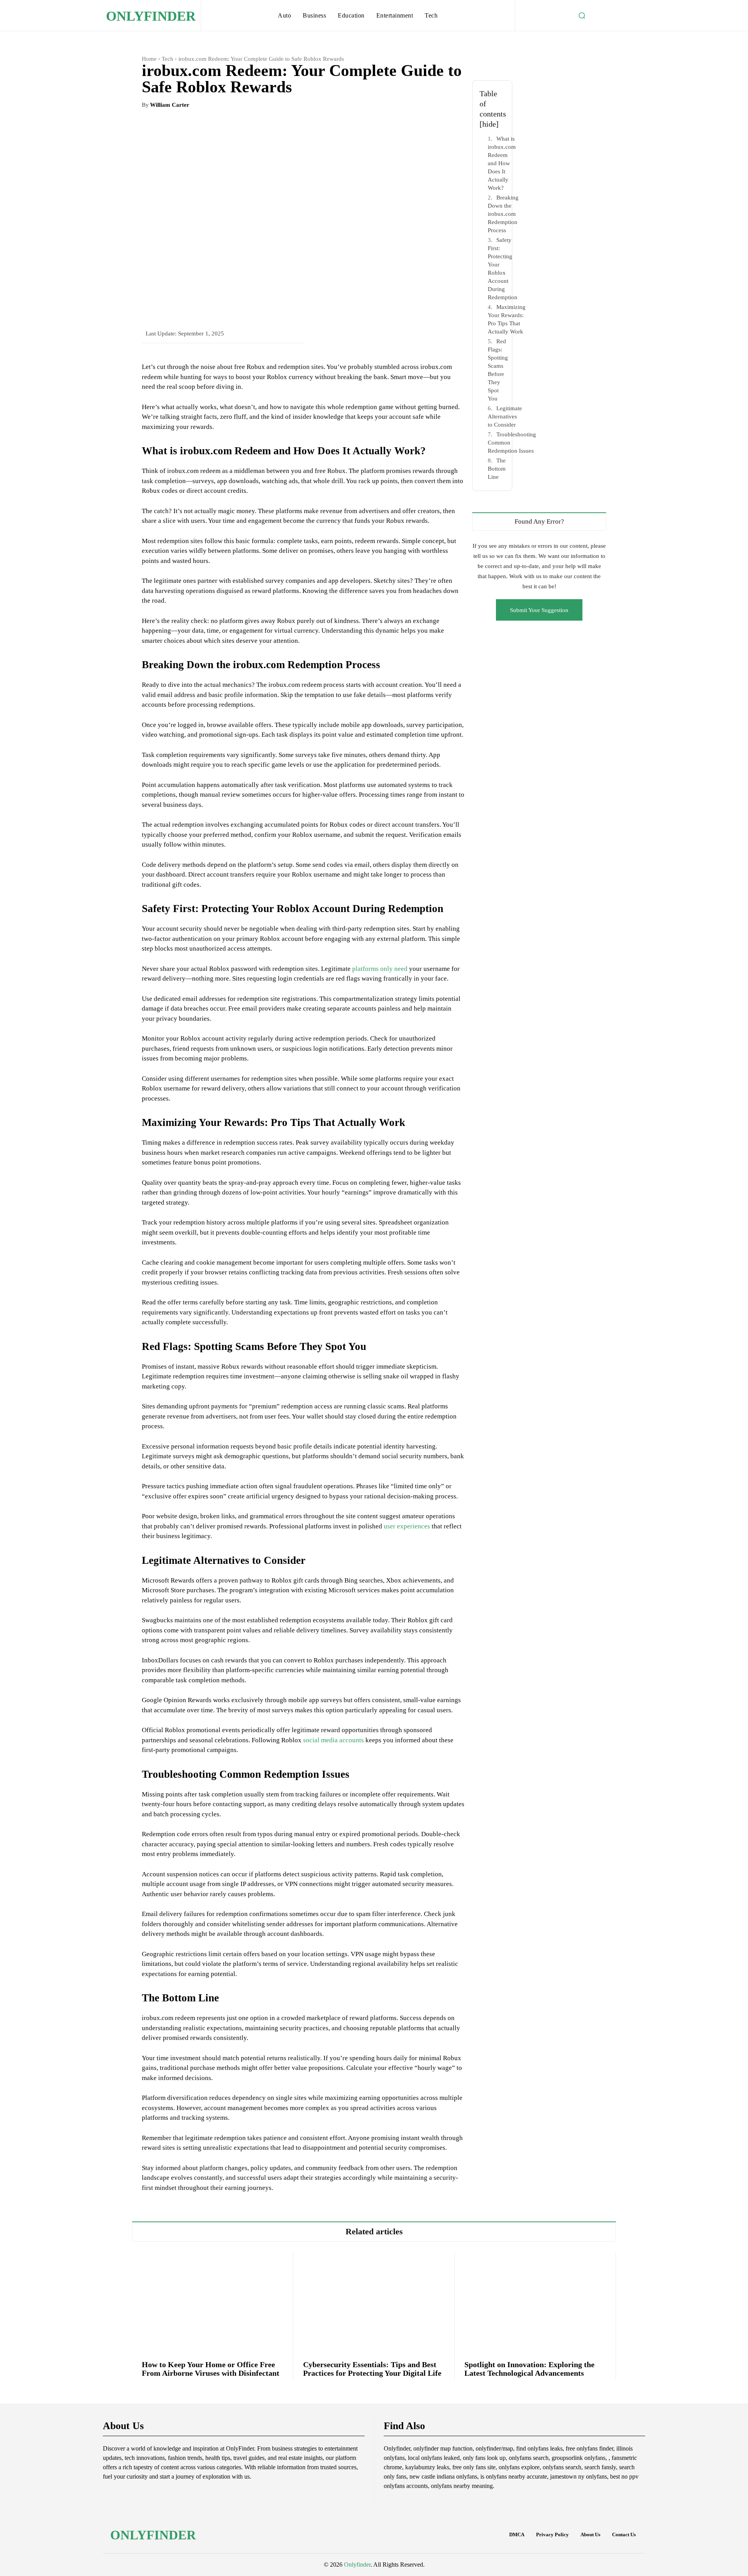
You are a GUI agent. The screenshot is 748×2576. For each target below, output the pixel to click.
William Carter (170, 105)
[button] (582, 16)
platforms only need (380, 969)
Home (149, 59)
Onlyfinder (357, 2565)
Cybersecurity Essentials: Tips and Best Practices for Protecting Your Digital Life (372, 2369)
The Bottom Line (497, 469)
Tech (168, 59)
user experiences (407, 1526)
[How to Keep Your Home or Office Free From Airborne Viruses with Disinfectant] (213, 2301)
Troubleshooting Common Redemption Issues (512, 443)
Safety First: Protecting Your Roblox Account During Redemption (503, 269)
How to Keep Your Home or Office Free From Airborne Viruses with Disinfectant (211, 2369)
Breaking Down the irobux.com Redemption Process (503, 214)
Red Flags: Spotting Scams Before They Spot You (498, 370)
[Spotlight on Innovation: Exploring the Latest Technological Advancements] (535, 2301)
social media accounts (333, 1740)
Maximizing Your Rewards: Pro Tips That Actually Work (507, 319)
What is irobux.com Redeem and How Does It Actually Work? (502, 163)
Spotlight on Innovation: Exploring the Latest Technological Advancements (529, 2369)
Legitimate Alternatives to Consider (505, 416)
